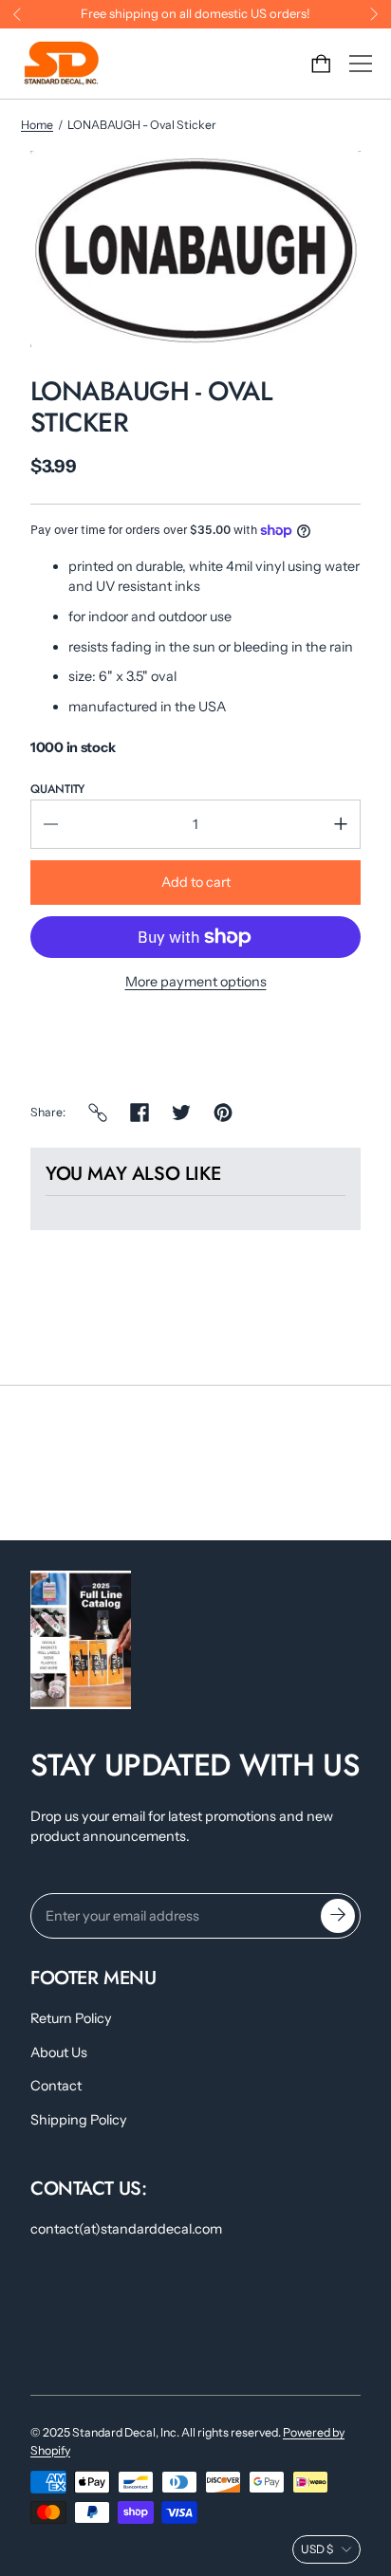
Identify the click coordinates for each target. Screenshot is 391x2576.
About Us (59, 2052)
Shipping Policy (79, 2120)
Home (37, 125)
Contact (56, 2086)
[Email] (98, 1113)
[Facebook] (140, 1113)
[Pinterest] (223, 1113)
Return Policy (71, 2018)
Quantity (57, 789)
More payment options (196, 982)
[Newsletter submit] (338, 1916)
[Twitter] (181, 1113)
